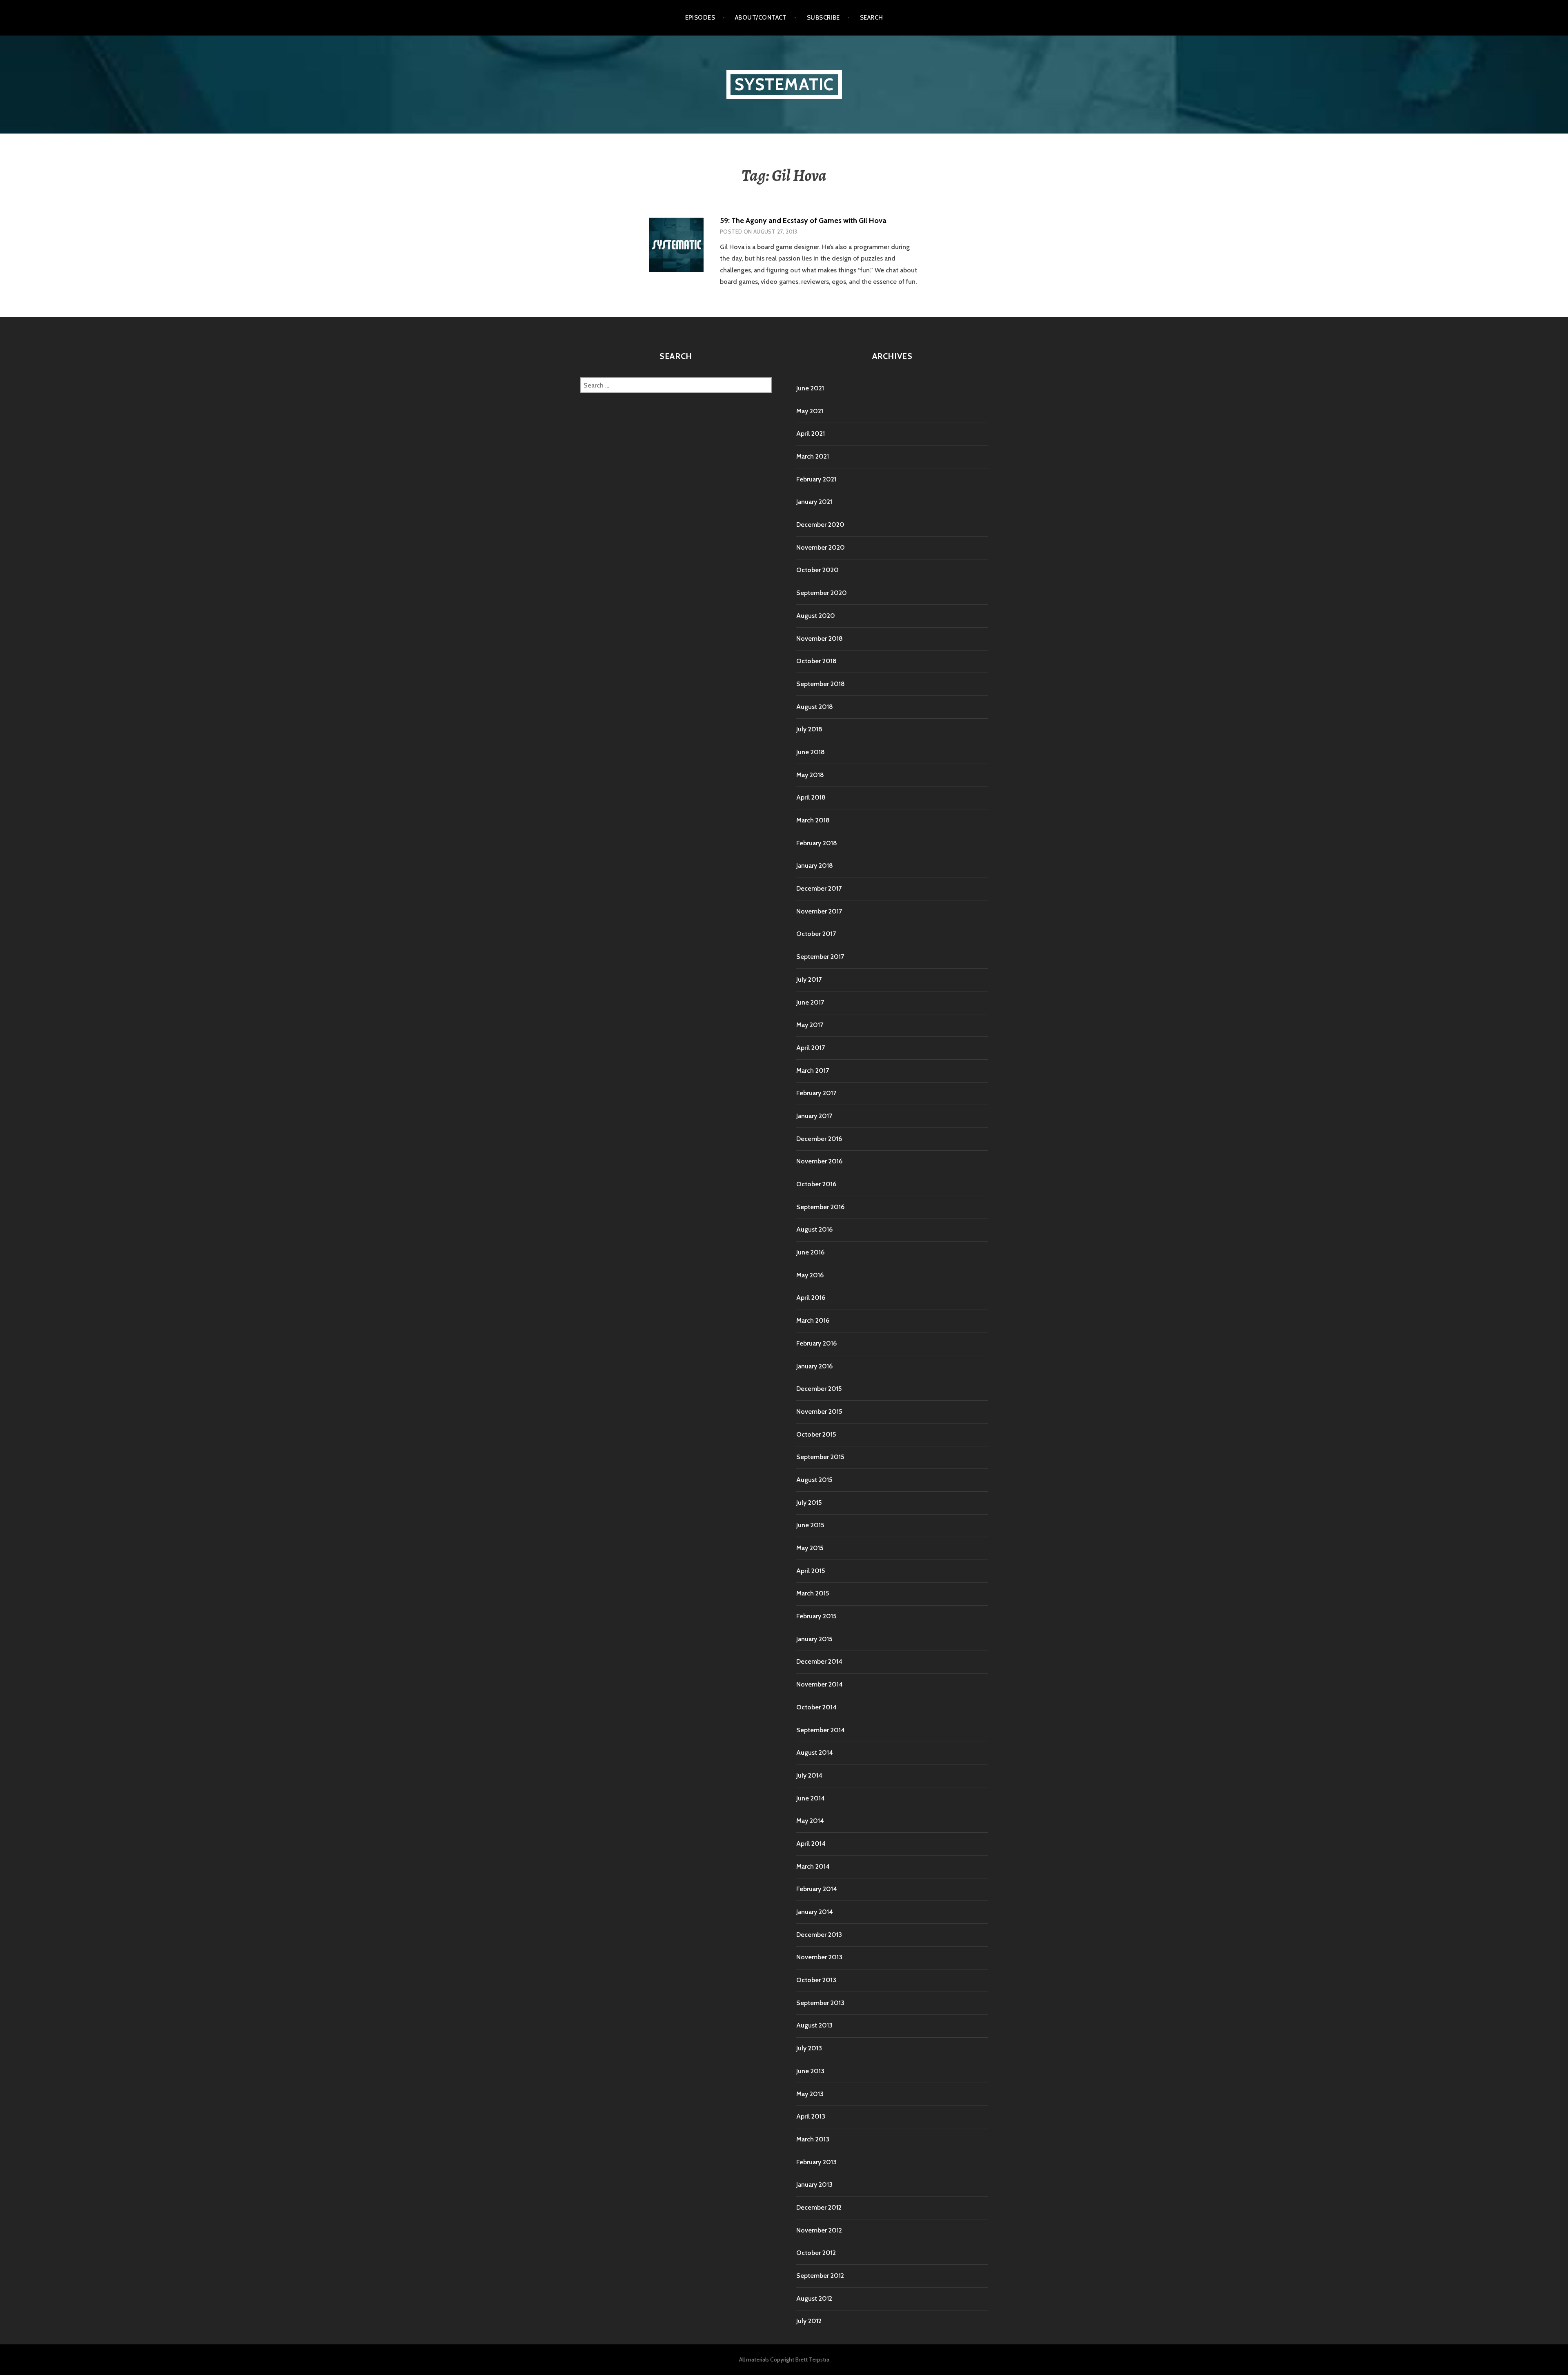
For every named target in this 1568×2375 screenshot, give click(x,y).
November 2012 (819, 2230)
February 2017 (816, 1093)
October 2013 (816, 1980)
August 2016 (814, 1229)
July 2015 (809, 1503)
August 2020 (816, 616)
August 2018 (815, 707)
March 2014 (813, 1866)
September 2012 (820, 2276)
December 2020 (820, 525)
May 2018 (810, 775)
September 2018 (821, 684)
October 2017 (816, 934)
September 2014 (821, 1730)
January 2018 (815, 866)
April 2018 (811, 797)
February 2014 (817, 1889)
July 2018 (809, 729)
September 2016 (820, 1207)
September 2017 (820, 957)
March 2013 (813, 2139)
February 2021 (816, 479)
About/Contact (761, 18)
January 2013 (814, 2185)
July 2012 (809, 2321)
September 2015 (820, 1457)
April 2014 (811, 1844)
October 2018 (816, 661)
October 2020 (817, 570)
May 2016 (810, 1275)
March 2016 (813, 1320)
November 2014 (820, 1684)
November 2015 (819, 1411)
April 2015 (811, 1571)
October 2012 (816, 2253)
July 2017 (809, 979)
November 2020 (821, 547)
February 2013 (816, 2162)
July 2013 (809, 2048)
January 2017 (814, 1116)
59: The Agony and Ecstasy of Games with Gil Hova (803, 221)
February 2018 (817, 843)
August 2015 (814, 1480)
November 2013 (819, 1957)
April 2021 (811, 433)
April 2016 (811, 1298)
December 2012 (819, 2207)
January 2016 (814, 1366)
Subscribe (823, 18)
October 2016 (816, 1184)
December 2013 (819, 1935)
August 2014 (815, 1752)
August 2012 (814, 2298)
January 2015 (814, 1639)
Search (872, 18)
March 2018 (813, 820)
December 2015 (819, 1389)
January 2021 (814, 502)
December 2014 (819, 1661)
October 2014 (816, 1707)
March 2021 (813, 456)
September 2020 (822, 593)
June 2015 (810, 1525)
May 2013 (810, 2094)
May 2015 (810, 1548)
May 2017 (810, 1025)
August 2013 (814, 2025)
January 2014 (815, 1912)
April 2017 (811, 1048)
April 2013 (811, 2116)
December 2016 (819, 1139)
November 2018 (820, 638)
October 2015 (816, 1434)
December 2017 (819, 888)
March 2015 (813, 1593)
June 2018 (811, 752)
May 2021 (810, 411)
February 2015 (816, 1616)
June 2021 (810, 388)
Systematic (784, 84)
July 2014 (809, 1775)
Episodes (700, 18)
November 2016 (819, 1161)
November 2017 (819, 911)
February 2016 (816, 1343)
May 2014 (810, 1821)
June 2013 (810, 2071)
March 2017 (813, 1071)
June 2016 (810, 1252)
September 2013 (820, 2003)
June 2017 (810, 1002)
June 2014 (811, 1798)
